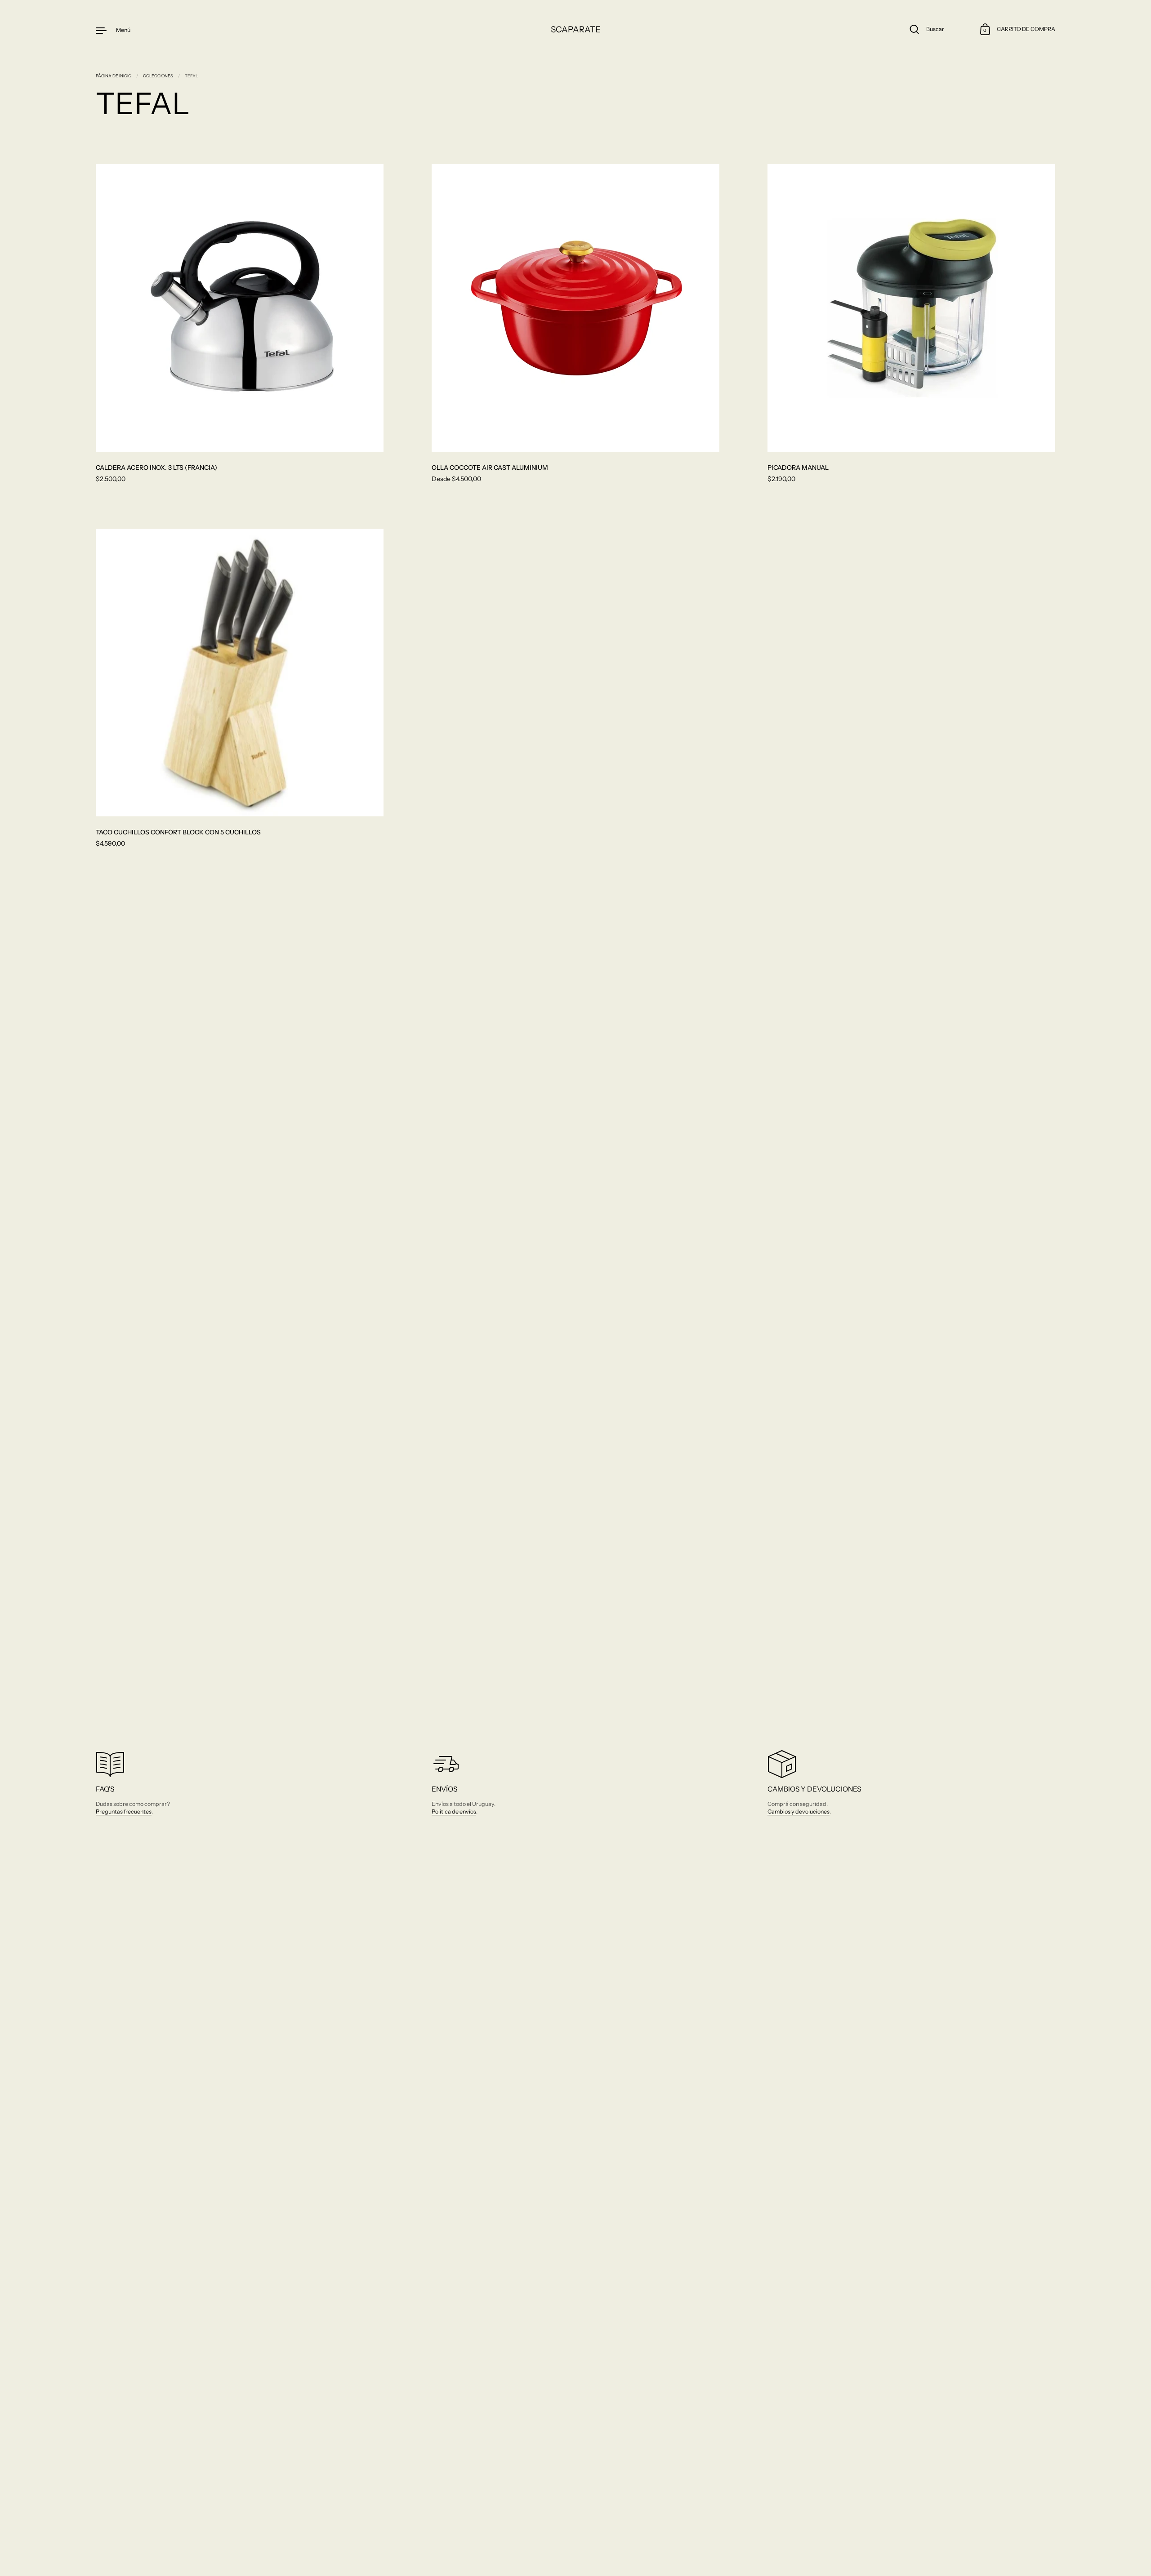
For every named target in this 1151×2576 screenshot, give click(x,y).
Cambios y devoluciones (799, 1812)
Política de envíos (454, 1812)
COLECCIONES (158, 76)
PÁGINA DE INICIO (114, 76)
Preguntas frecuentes (124, 1812)
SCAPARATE (576, 29)
